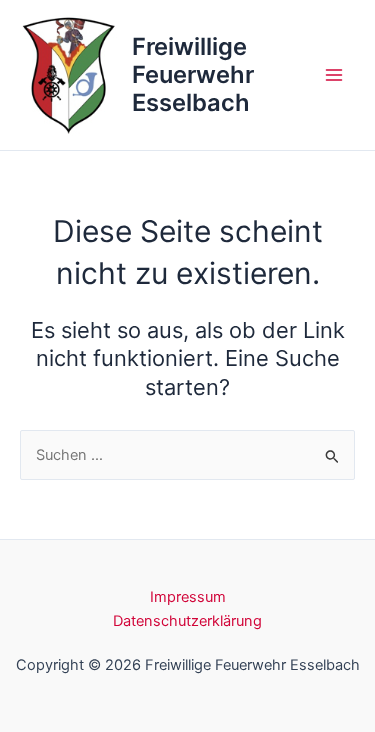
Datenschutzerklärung (187, 621)
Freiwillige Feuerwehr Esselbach (193, 75)
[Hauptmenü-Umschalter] (334, 75)
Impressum (188, 597)
